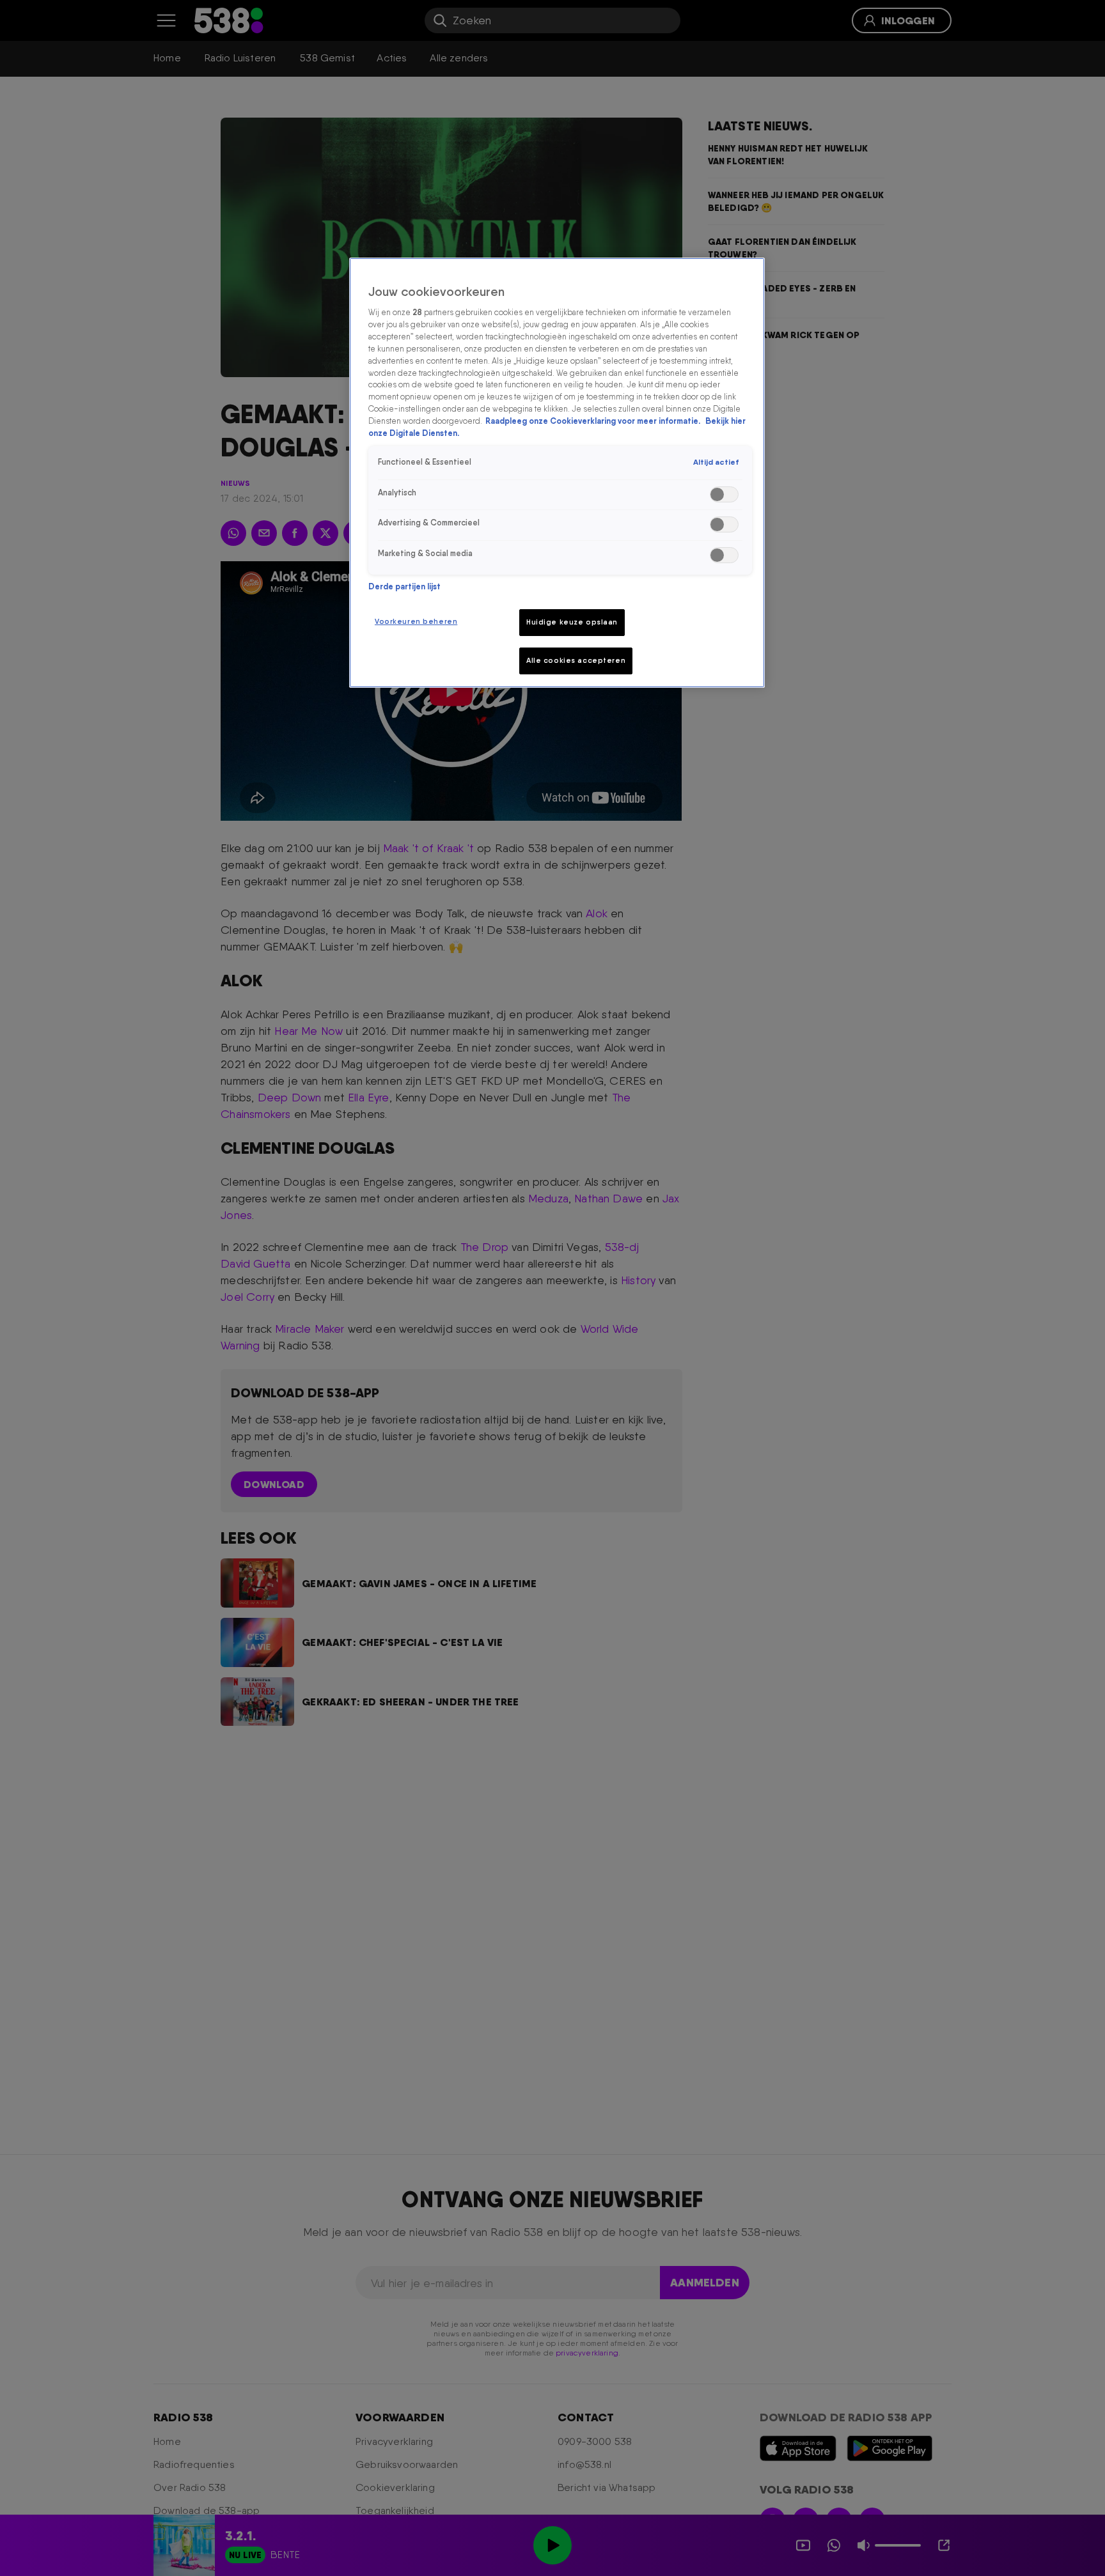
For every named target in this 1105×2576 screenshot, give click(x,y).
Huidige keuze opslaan (572, 622)
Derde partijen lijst (404, 586)
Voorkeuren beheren (416, 621)
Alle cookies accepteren (576, 660)
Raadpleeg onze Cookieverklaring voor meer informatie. (594, 421)
